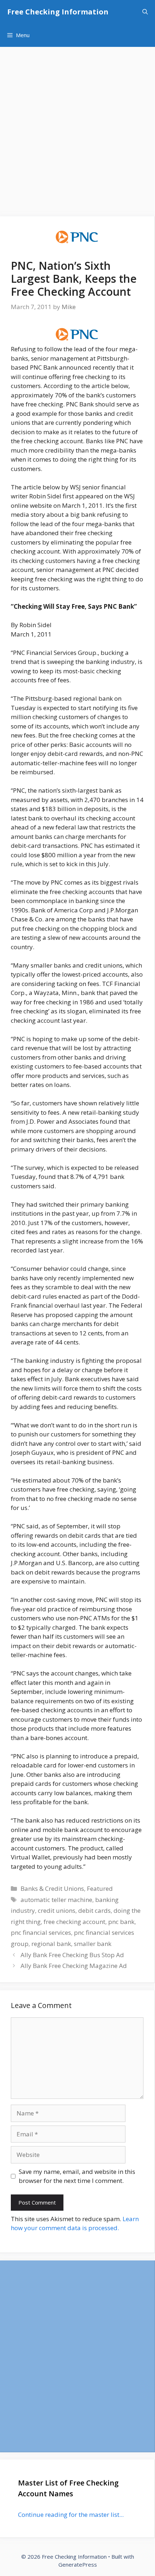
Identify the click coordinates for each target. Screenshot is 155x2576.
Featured (100, 1888)
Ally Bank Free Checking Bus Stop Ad (72, 1955)
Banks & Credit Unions (52, 1888)
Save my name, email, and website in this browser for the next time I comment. (77, 2176)
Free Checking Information (58, 12)
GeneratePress (78, 2564)
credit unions (57, 1910)
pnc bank (121, 1922)
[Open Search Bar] (145, 12)
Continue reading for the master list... (71, 2515)
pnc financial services (41, 1932)
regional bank (51, 1944)
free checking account (74, 1922)
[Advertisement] (77, 128)
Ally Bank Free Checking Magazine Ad (74, 1966)
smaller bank (93, 1944)
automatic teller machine (56, 1900)
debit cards (94, 1910)
